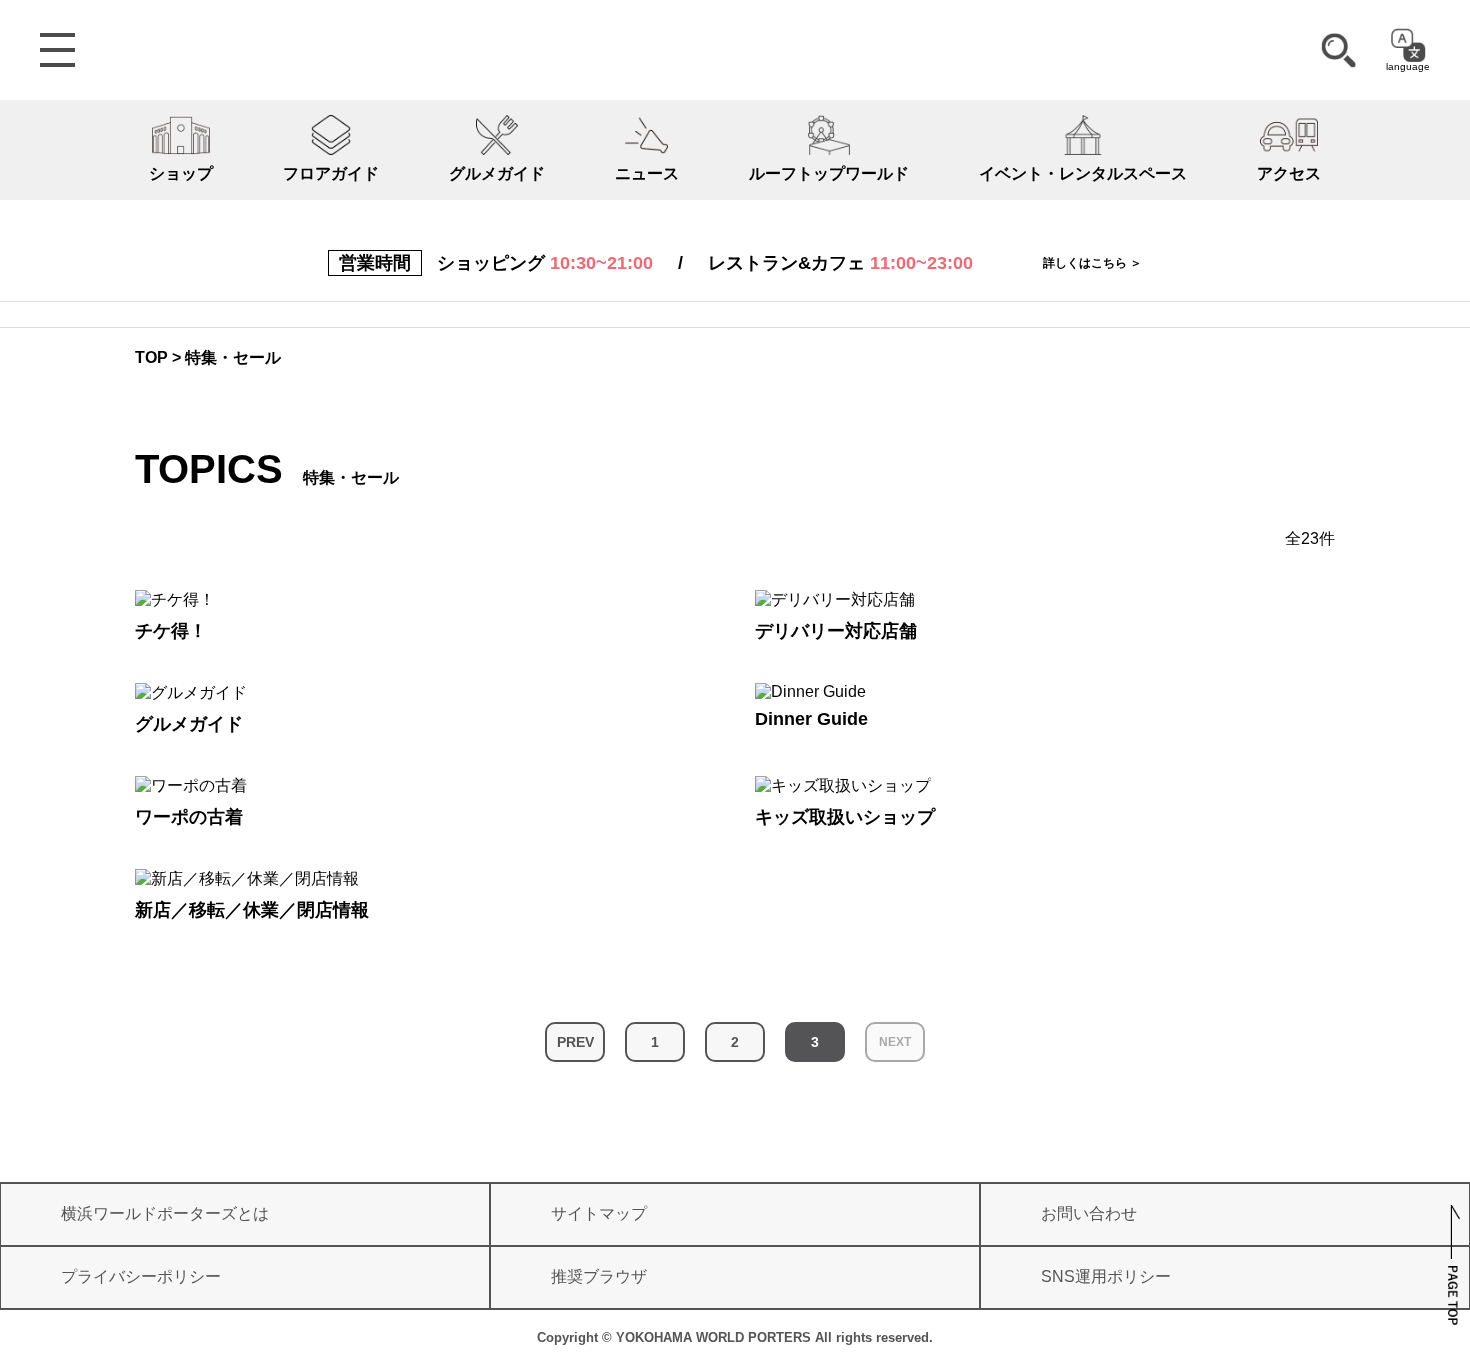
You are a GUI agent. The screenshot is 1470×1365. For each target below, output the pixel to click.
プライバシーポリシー (141, 1276)
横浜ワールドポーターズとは (165, 1213)
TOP (151, 357)
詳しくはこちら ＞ (1092, 263)
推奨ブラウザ (599, 1276)
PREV (575, 1042)
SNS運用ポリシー (1106, 1276)
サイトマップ (599, 1213)
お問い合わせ (1089, 1213)
